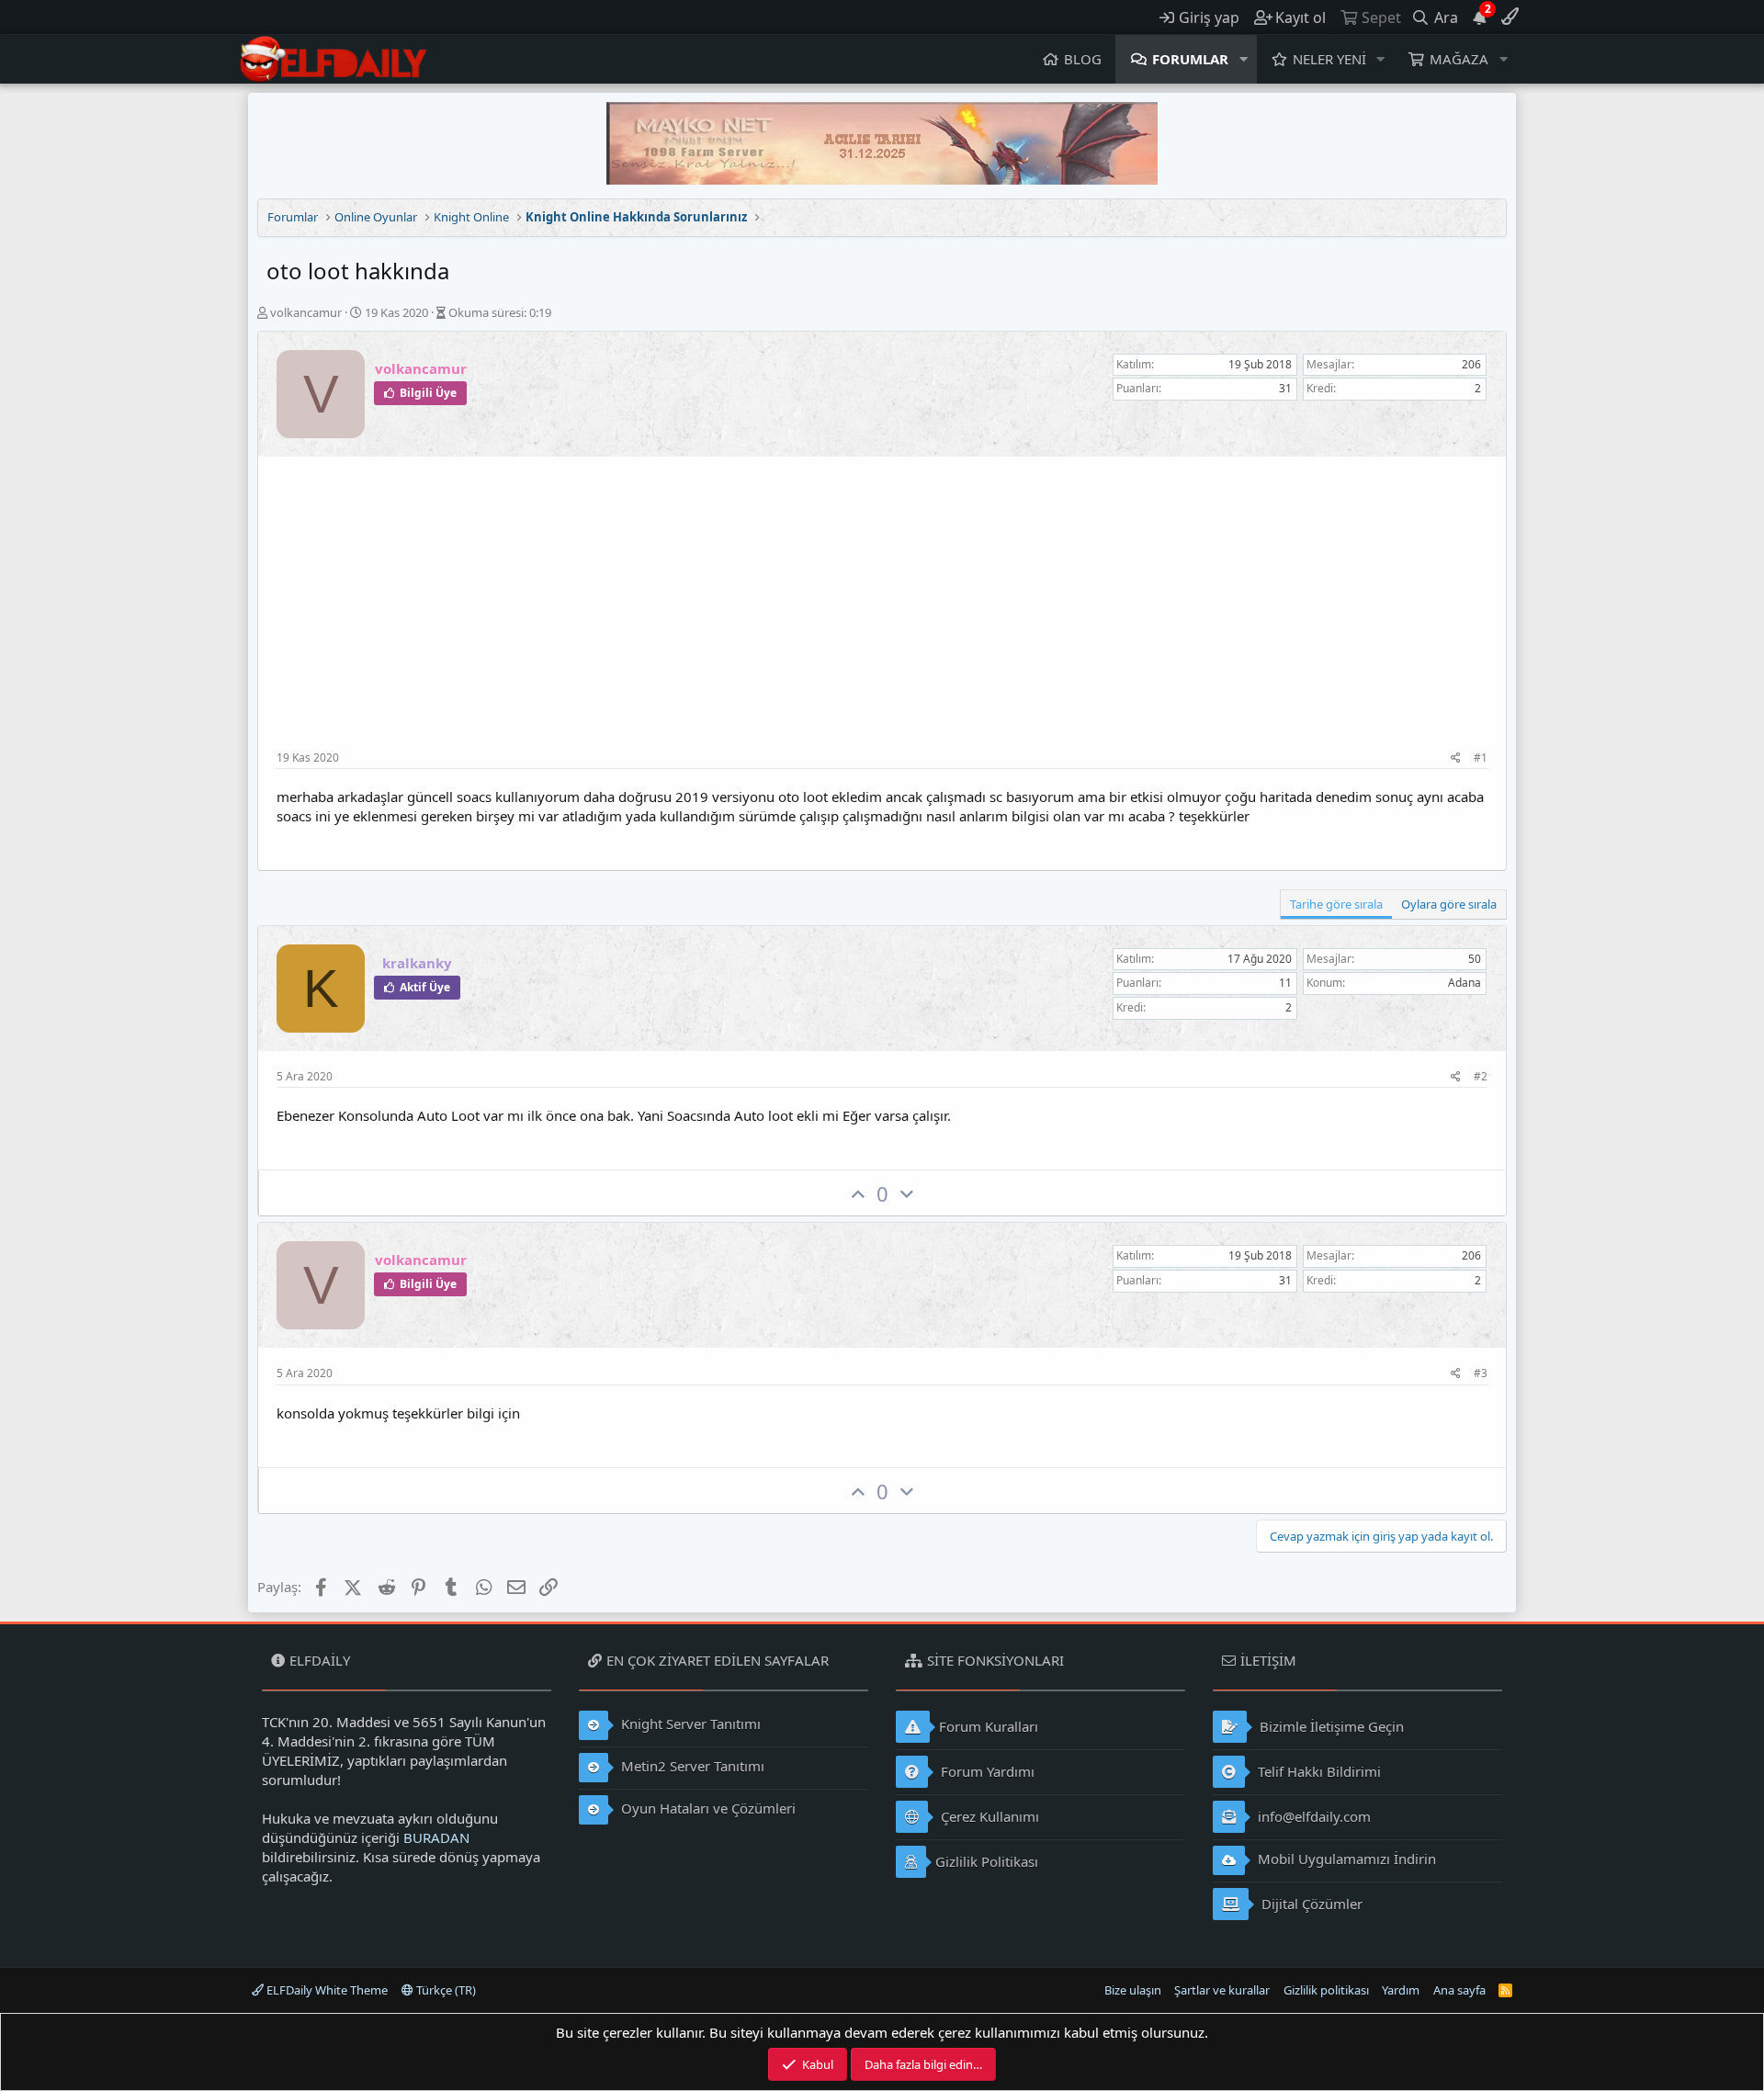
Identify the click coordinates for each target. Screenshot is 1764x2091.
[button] (1244, 59)
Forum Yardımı (986, 1771)
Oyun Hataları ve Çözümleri (707, 1808)
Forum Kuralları (989, 1726)
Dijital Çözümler (1310, 1904)
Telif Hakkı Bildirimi (1317, 1771)
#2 (1481, 1076)
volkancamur (306, 312)
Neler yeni (1329, 59)
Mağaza (1459, 59)
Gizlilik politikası (1326, 1990)
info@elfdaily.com (1312, 1816)
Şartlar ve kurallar (1222, 1990)
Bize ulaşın (1133, 1990)
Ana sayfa (1459, 1990)
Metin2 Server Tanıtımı (691, 1766)
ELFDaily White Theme (326, 1990)
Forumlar (1190, 59)
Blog (1083, 59)
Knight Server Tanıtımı (689, 1724)
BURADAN (436, 1837)
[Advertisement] (882, 613)
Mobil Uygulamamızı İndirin (1345, 1859)
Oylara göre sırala (1449, 904)
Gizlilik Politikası (987, 1861)
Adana (1464, 983)
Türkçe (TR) (445, 1990)
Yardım (1401, 1990)
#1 (1481, 757)
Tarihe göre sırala (1336, 904)
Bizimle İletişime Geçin (1330, 1726)
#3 (1481, 1373)
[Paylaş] (1456, 758)
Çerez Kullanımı (988, 1816)
